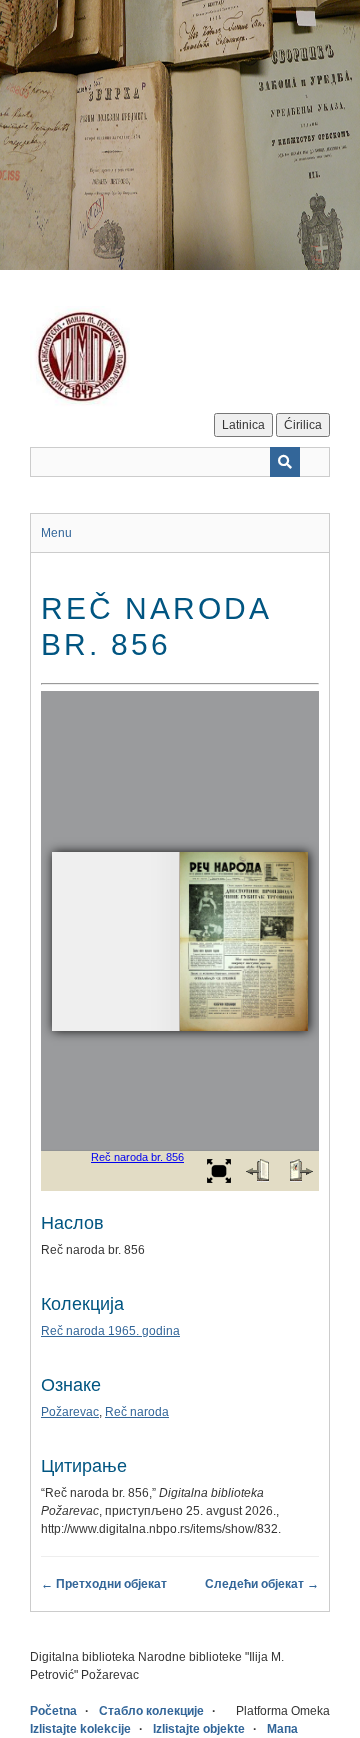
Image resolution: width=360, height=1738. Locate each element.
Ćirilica (303, 425)
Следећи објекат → (262, 1584)
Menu (56, 533)
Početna (53, 1711)
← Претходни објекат (104, 1584)
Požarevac (70, 1412)
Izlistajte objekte (199, 1729)
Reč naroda (137, 1412)
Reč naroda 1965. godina (110, 1331)
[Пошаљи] (285, 462)
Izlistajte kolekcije (80, 1729)
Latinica (243, 425)
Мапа (282, 1729)
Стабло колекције (151, 1711)
